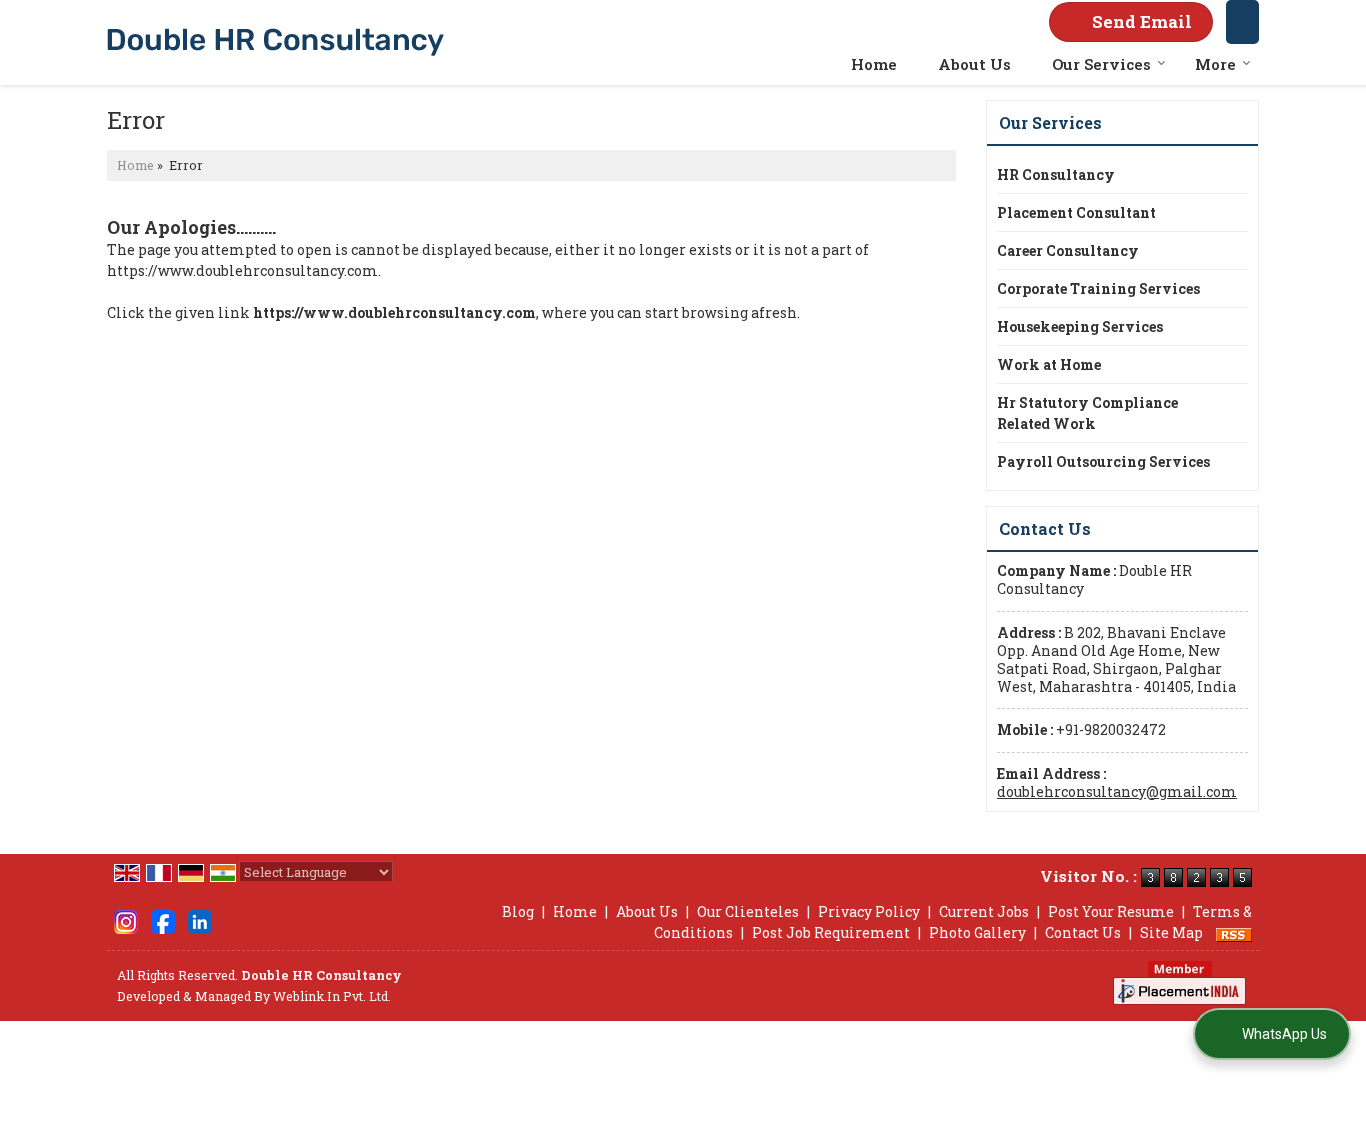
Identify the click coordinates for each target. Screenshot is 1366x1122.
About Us (974, 64)
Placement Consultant (1076, 212)
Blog (518, 911)
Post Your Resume (1111, 911)
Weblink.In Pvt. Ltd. (332, 996)
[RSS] (1234, 932)
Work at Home (1049, 364)
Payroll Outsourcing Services (1103, 461)
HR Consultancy (1056, 174)
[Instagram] (126, 920)
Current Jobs (984, 911)
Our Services (1101, 64)
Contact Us (1083, 932)
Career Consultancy (1068, 250)
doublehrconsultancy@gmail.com (1117, 791)
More (1215, 64)
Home (874, 64)
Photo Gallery (977, 932)
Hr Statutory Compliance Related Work (1087, 413)
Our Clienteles (748, 911)
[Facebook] (163, 920)
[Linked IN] (200, 920)
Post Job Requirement (831, 932)
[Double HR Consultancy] (275, 42)
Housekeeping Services (1080, 326)
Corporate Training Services (1098, 288)
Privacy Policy (869, 911)
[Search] (1242, 22)
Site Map (1171, 932)
